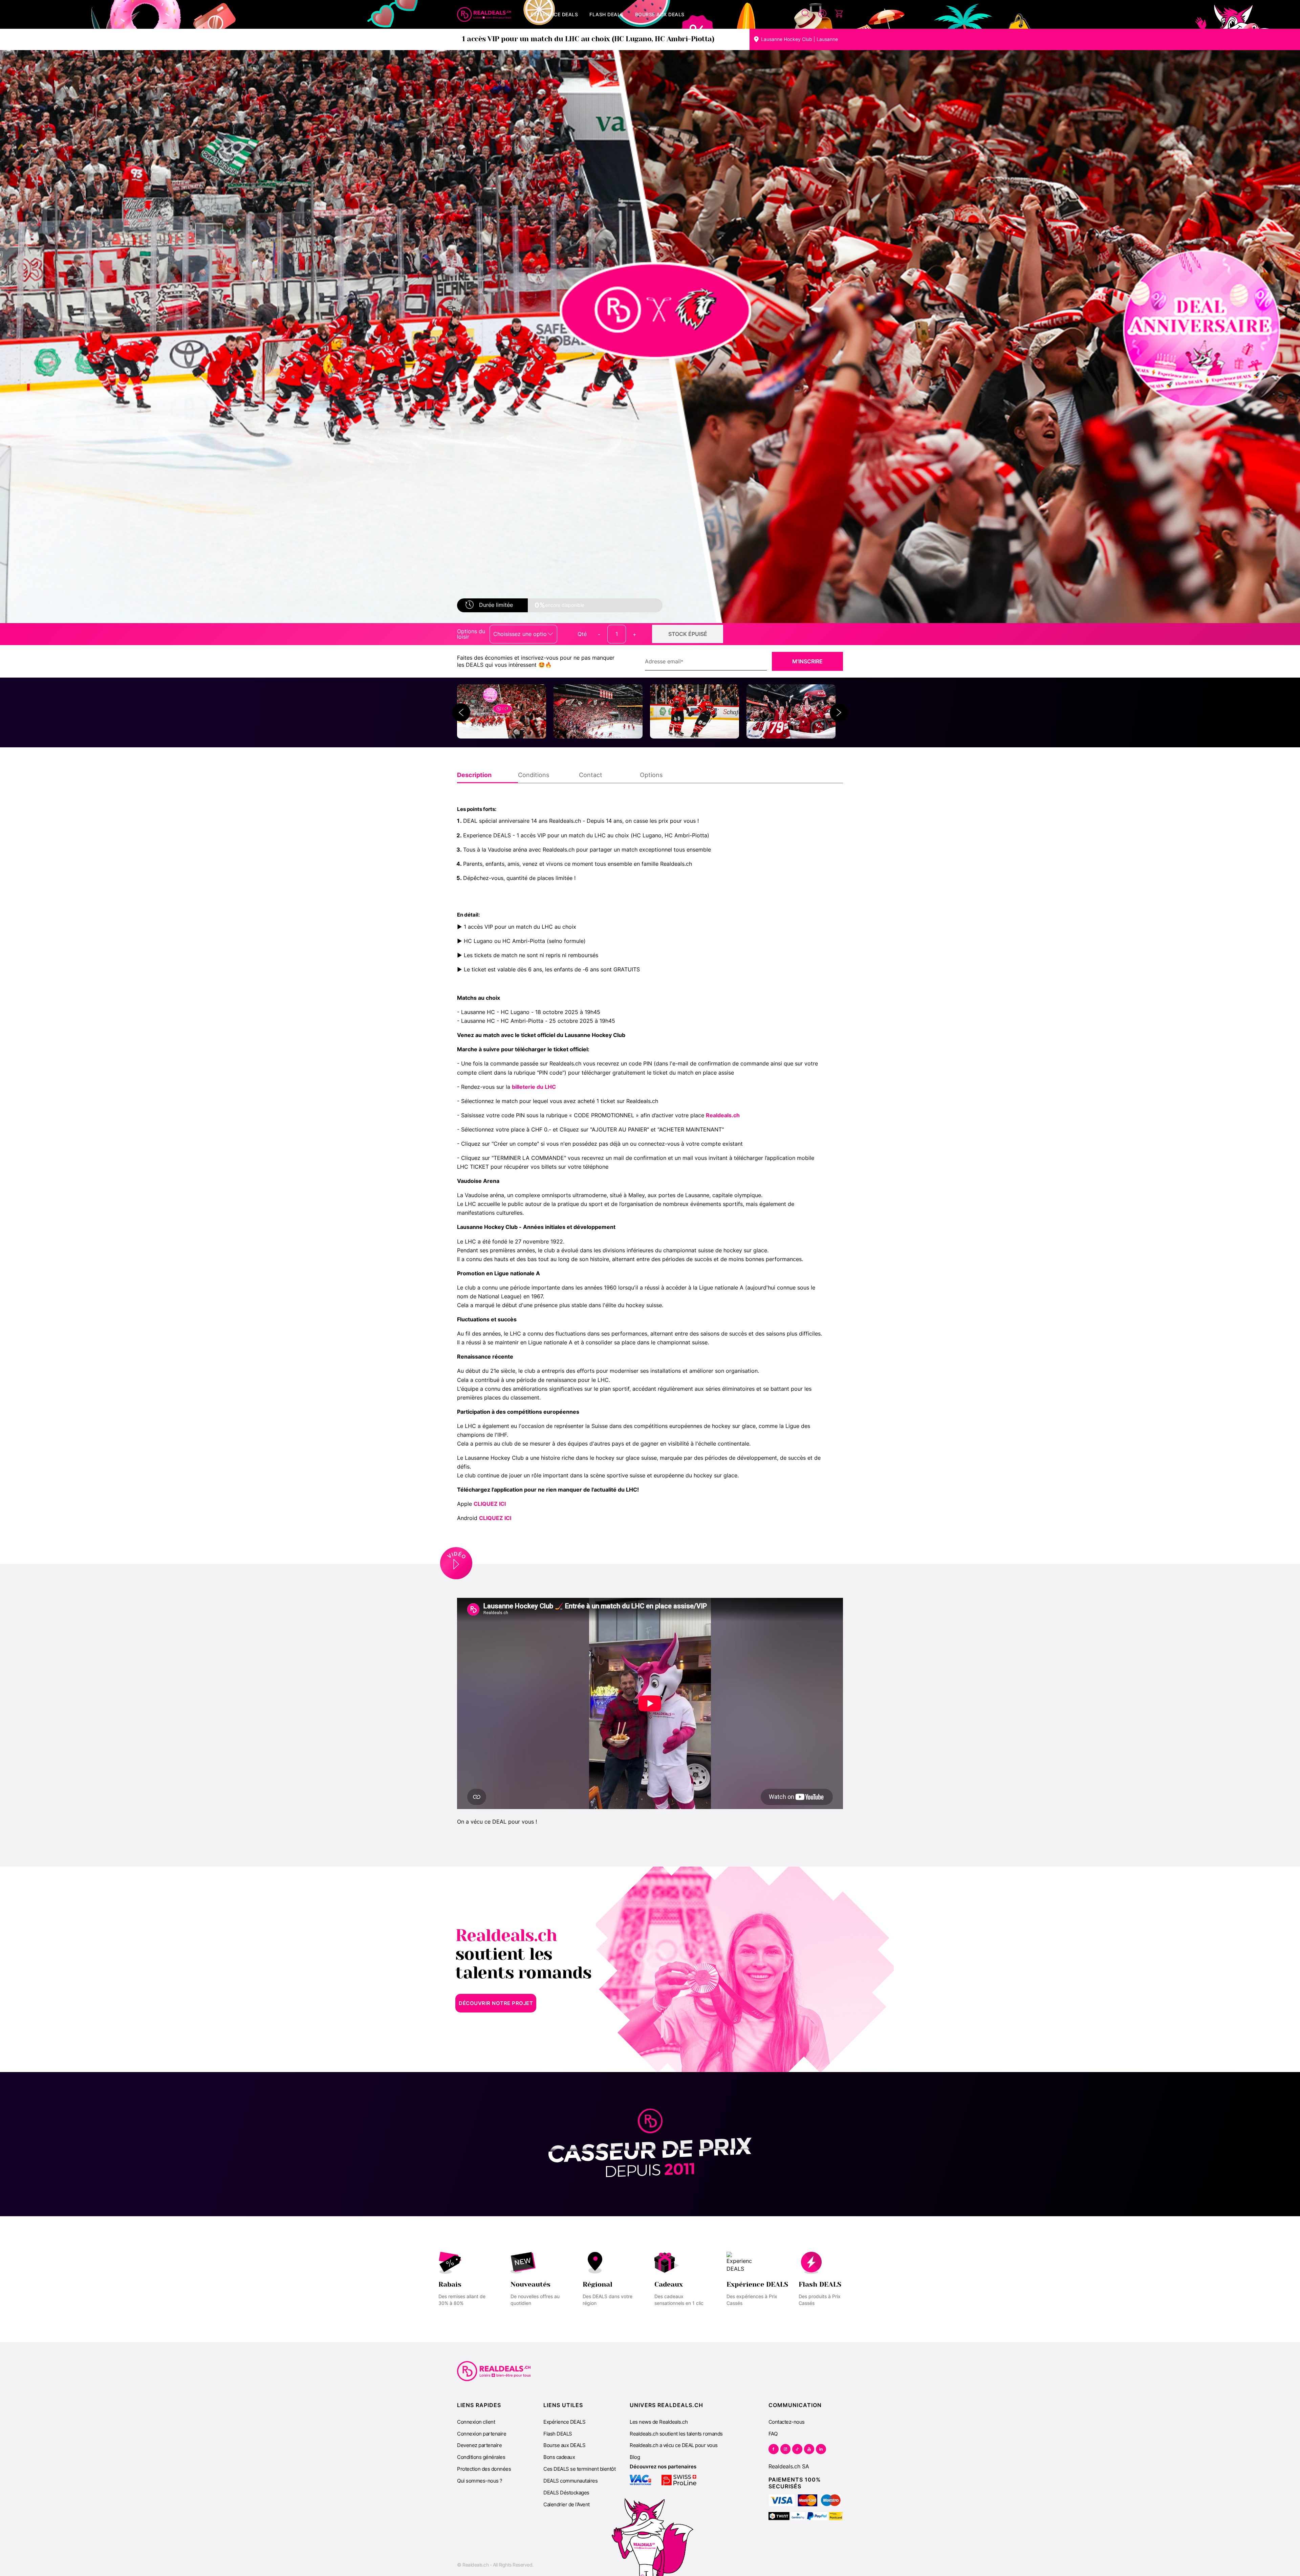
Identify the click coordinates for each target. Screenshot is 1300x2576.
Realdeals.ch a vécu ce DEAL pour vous (674, 2445)
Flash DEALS (558, 2434)
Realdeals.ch (723, 1115)
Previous (461, 712)
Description (474, 775)
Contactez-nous (787, 2422)
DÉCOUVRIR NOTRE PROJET (496, 2003)
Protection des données (484, 2469)
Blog (635, 2457)
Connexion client (476, 2422)
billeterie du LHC (535, 1087)
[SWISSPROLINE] (679, 2480)
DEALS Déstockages (566, 2493)
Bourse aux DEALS (564, 2445)
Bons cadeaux (559, 2457)
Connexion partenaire (482, 2434)
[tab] (487, 775)
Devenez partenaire (479, 2445)
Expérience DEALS (564, 2422)
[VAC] (640, 2480)
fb (774, 2449)
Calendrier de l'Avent (567, 2504)
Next (839, 712)
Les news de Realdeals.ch (659, 2422)
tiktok (797, 2449)
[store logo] (484, 15)
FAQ (773, 2434)
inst (785, 2449)
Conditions (534, 775)
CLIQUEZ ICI (490, 1504)
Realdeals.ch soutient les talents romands (676, 2434)
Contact (591, 775)
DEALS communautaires (570, 2481)
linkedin (821, 2449)
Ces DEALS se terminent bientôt (579, 2469)
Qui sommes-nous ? (480, 2481)
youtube (809, 2449)
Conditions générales (481, 2457)
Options (651, 775)
